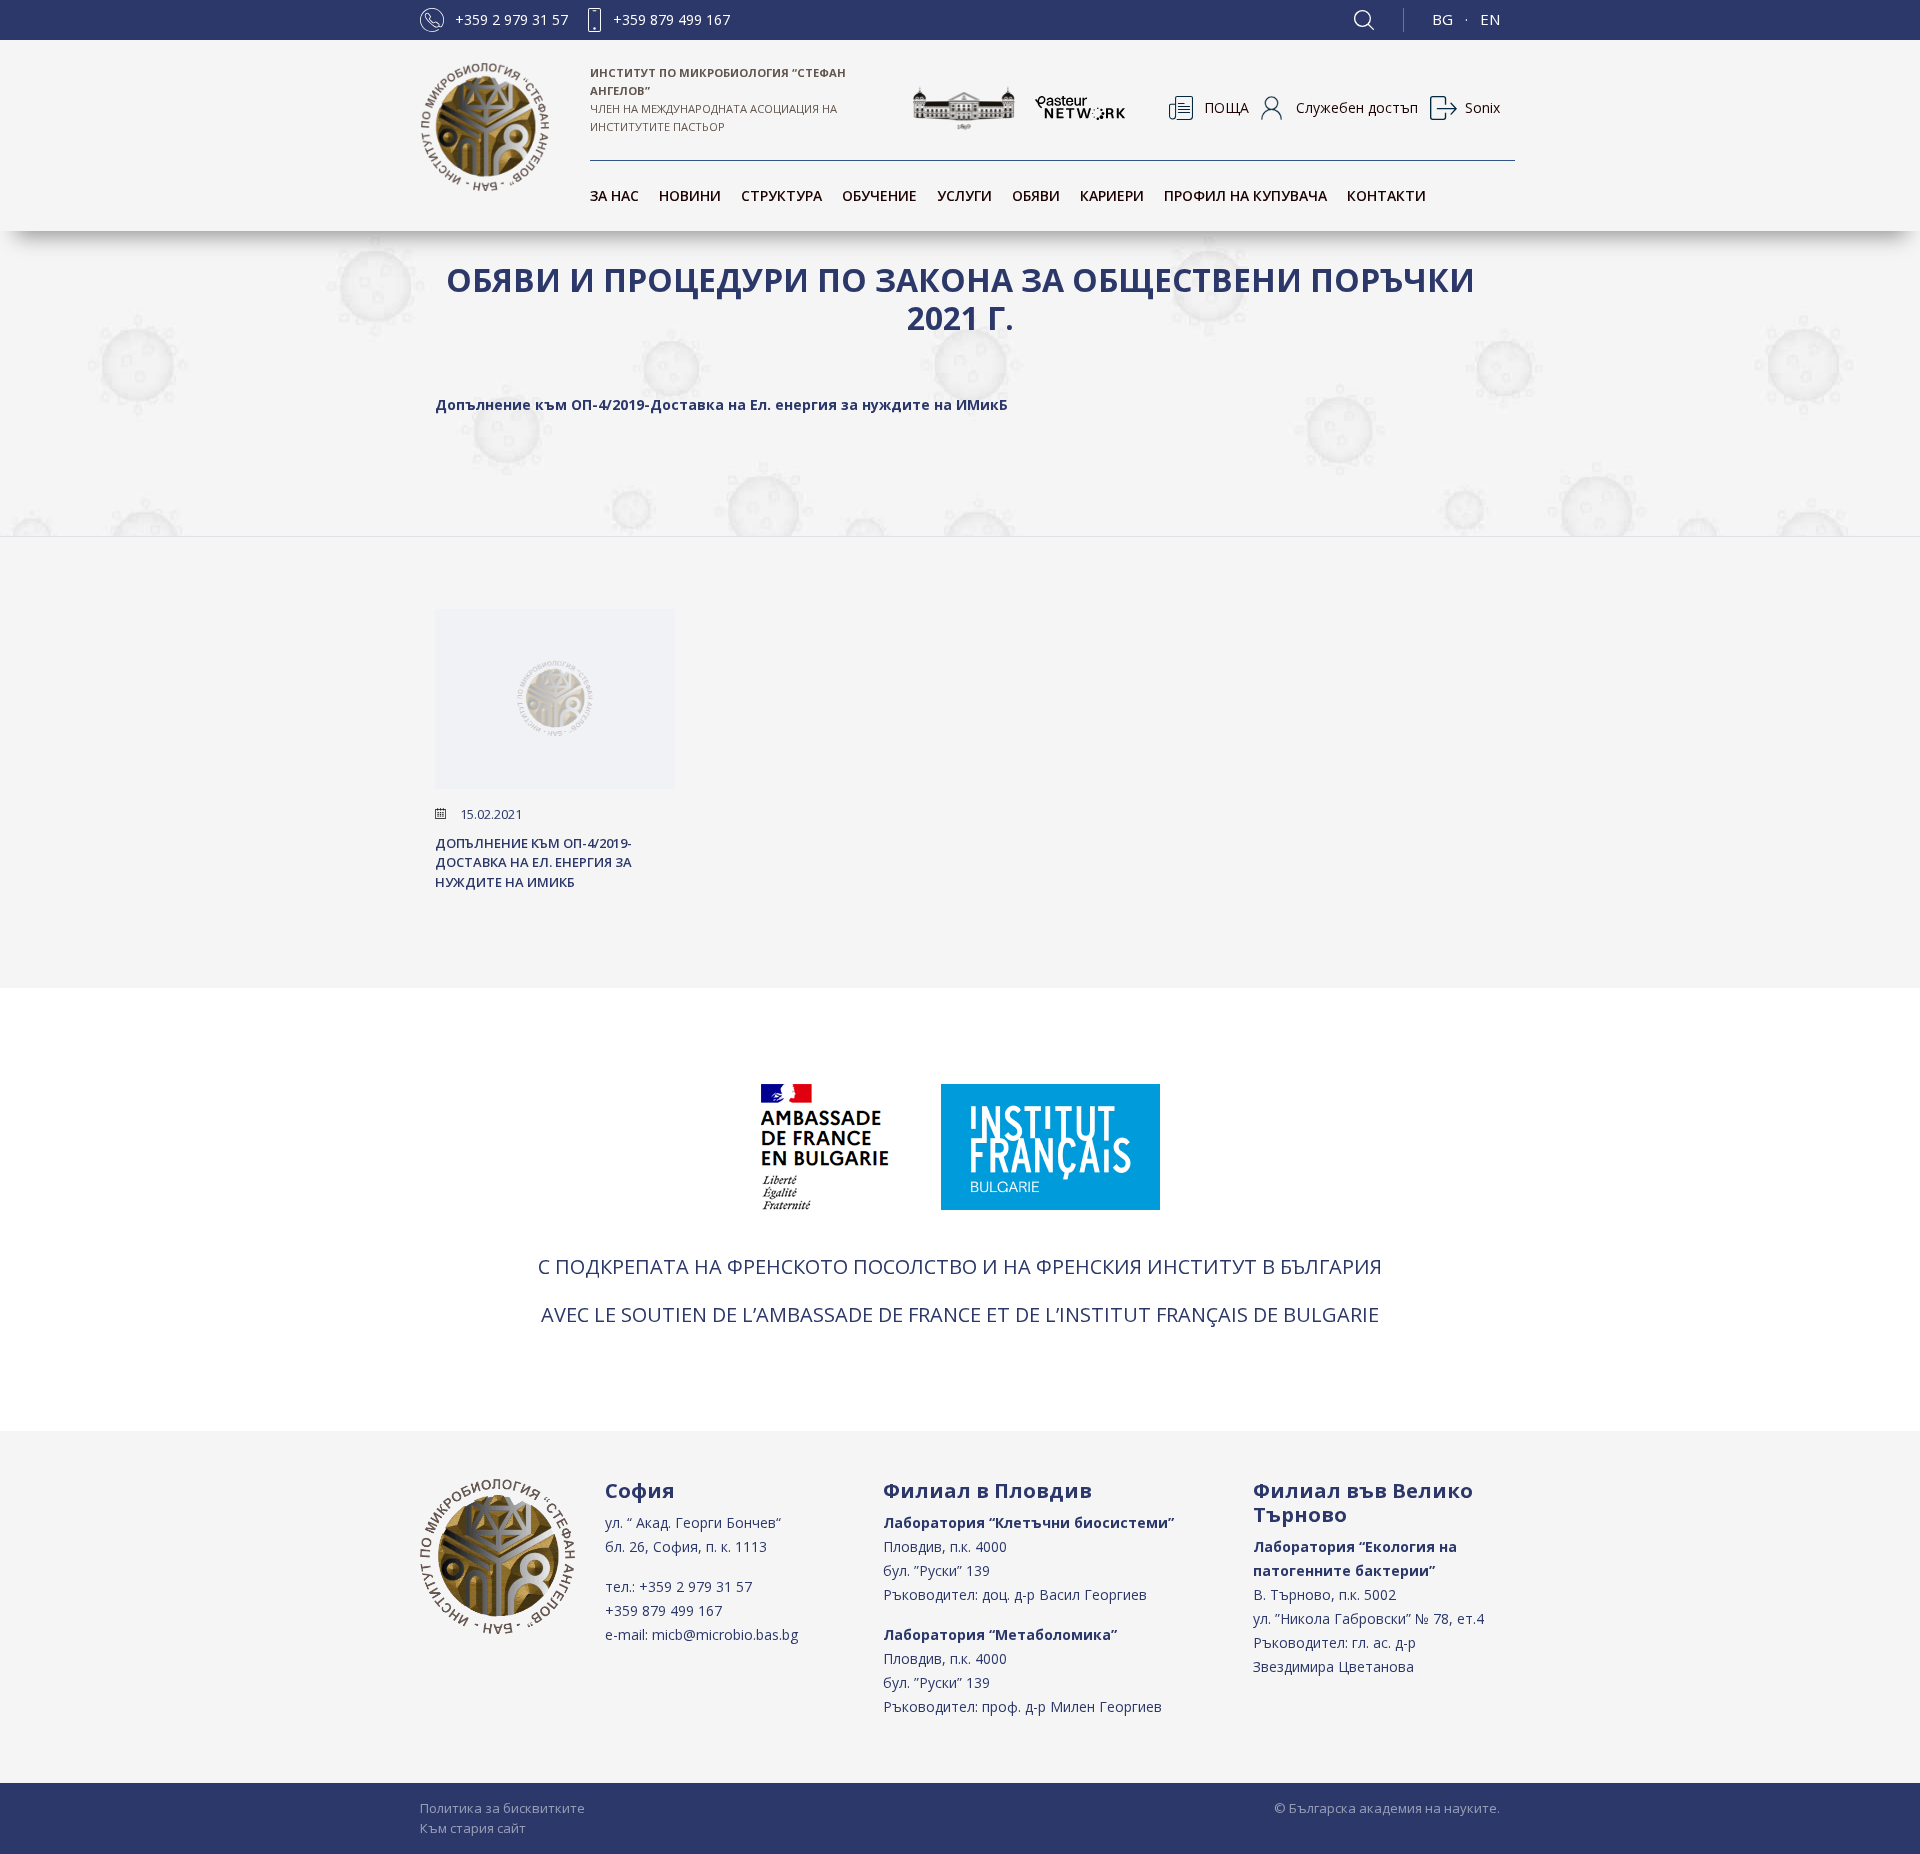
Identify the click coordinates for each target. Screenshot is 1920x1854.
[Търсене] (1379, 20)
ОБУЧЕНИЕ (879, 195)
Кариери (1112, 195)
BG (1442, 19)
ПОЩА (1226, 107)
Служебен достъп (1357, 107)
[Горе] (1885, 1836)
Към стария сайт (473, 1828)
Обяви (1036, 195)
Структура (781, 195)
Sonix (1482, 107)
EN (1490, 19)
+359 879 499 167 (671, 19)
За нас (614, 195)
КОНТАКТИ (1386, 195)
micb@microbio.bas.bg (725, 1634)
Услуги (964, 195)
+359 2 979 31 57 (511, 19)
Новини (690, 195)
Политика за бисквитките (502, 1808)
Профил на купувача (1245, 195)
